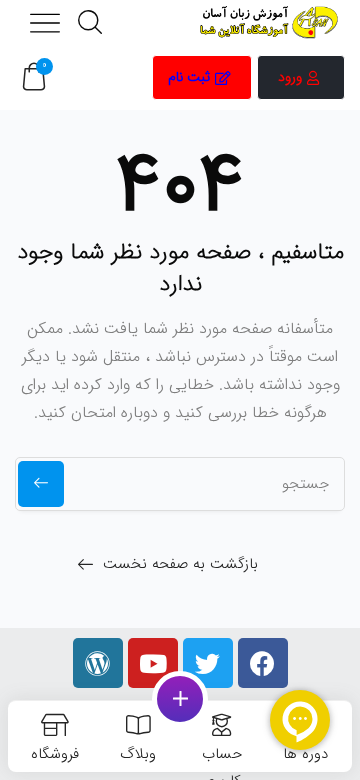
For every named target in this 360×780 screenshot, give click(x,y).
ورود (290, 77)
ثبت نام (189, 77)
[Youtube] (153, 663)
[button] (34, 77)
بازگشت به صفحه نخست (180, 564)
